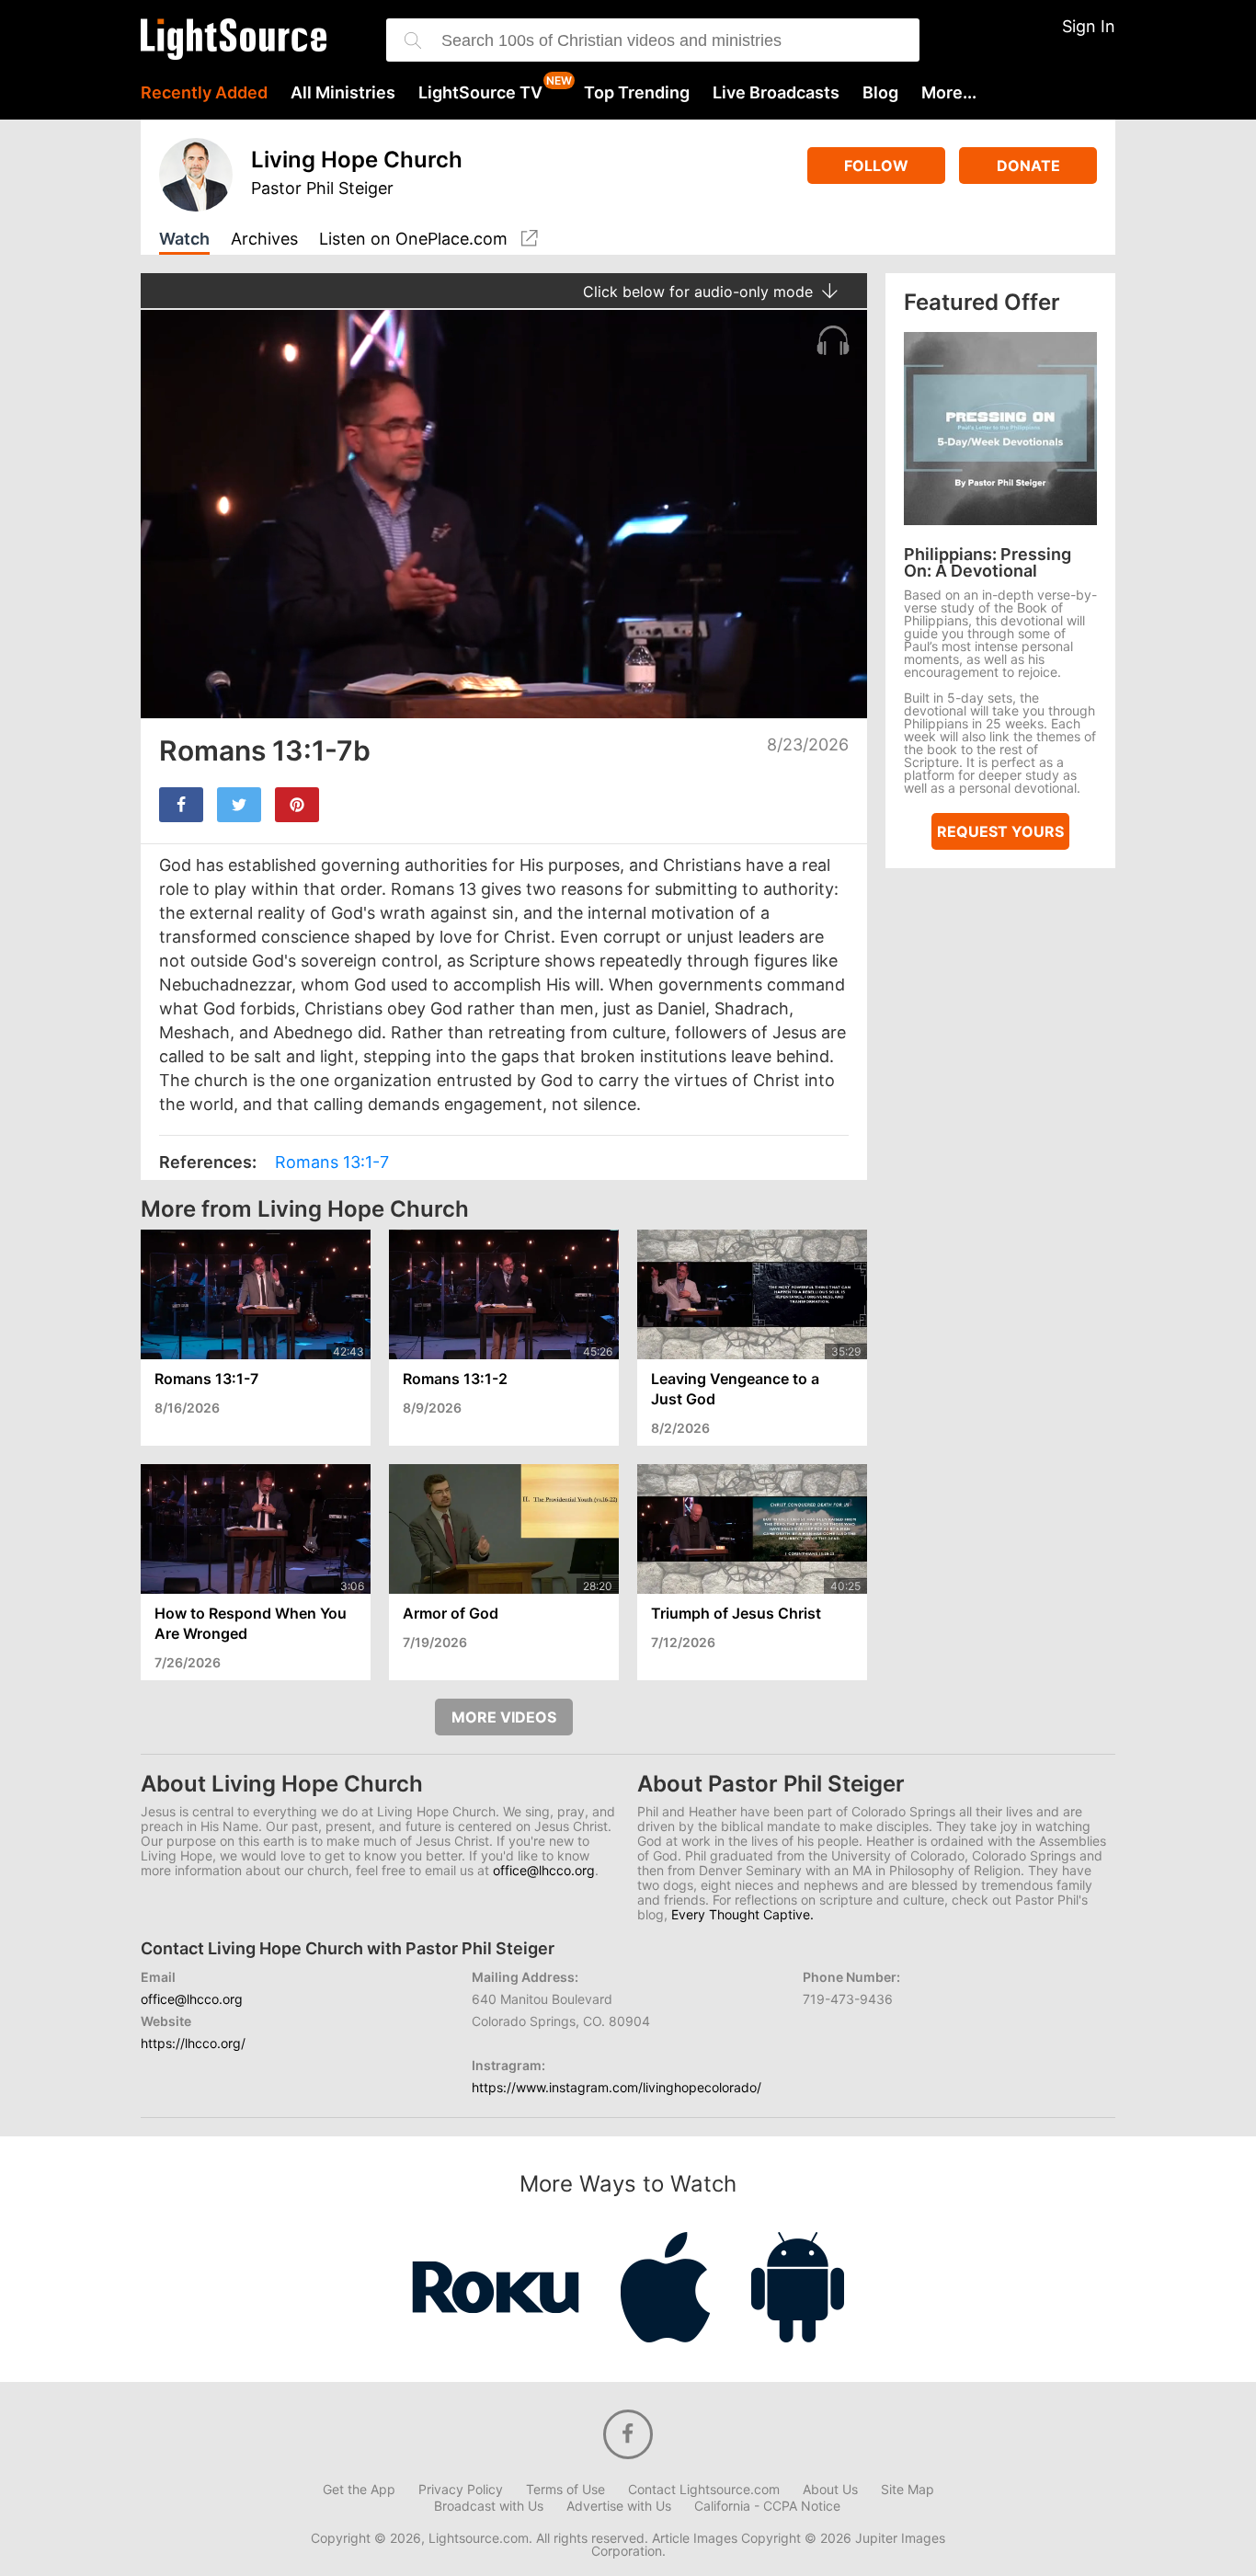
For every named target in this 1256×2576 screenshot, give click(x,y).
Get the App (359, 2490)
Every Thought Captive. (742, 1914)
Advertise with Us (619, 2506)
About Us (830, 2490)
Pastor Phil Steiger (322, 188)
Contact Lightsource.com (704, 2490)
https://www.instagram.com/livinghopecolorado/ (617, 2087)
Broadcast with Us (489, 2506)
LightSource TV (480, 93)
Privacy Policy (461, 2490)
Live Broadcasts (776, 93)
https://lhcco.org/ (193, 2043)
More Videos (504, 1717)
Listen (413, 239)
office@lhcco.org (544, 1870)
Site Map (908, 2490)
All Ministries (343, 93)
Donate (1028, 166)
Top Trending (637, 93)
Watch (184, 240)
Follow (876, 166)
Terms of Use (565, 2490)
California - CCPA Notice (767, 2506)
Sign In (1089, 26)
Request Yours (1000, 831)
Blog (880, 93)
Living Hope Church (357, 160)
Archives (264, 240)
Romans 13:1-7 (332, 1162)
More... (949, 93)
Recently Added (204, 93)
